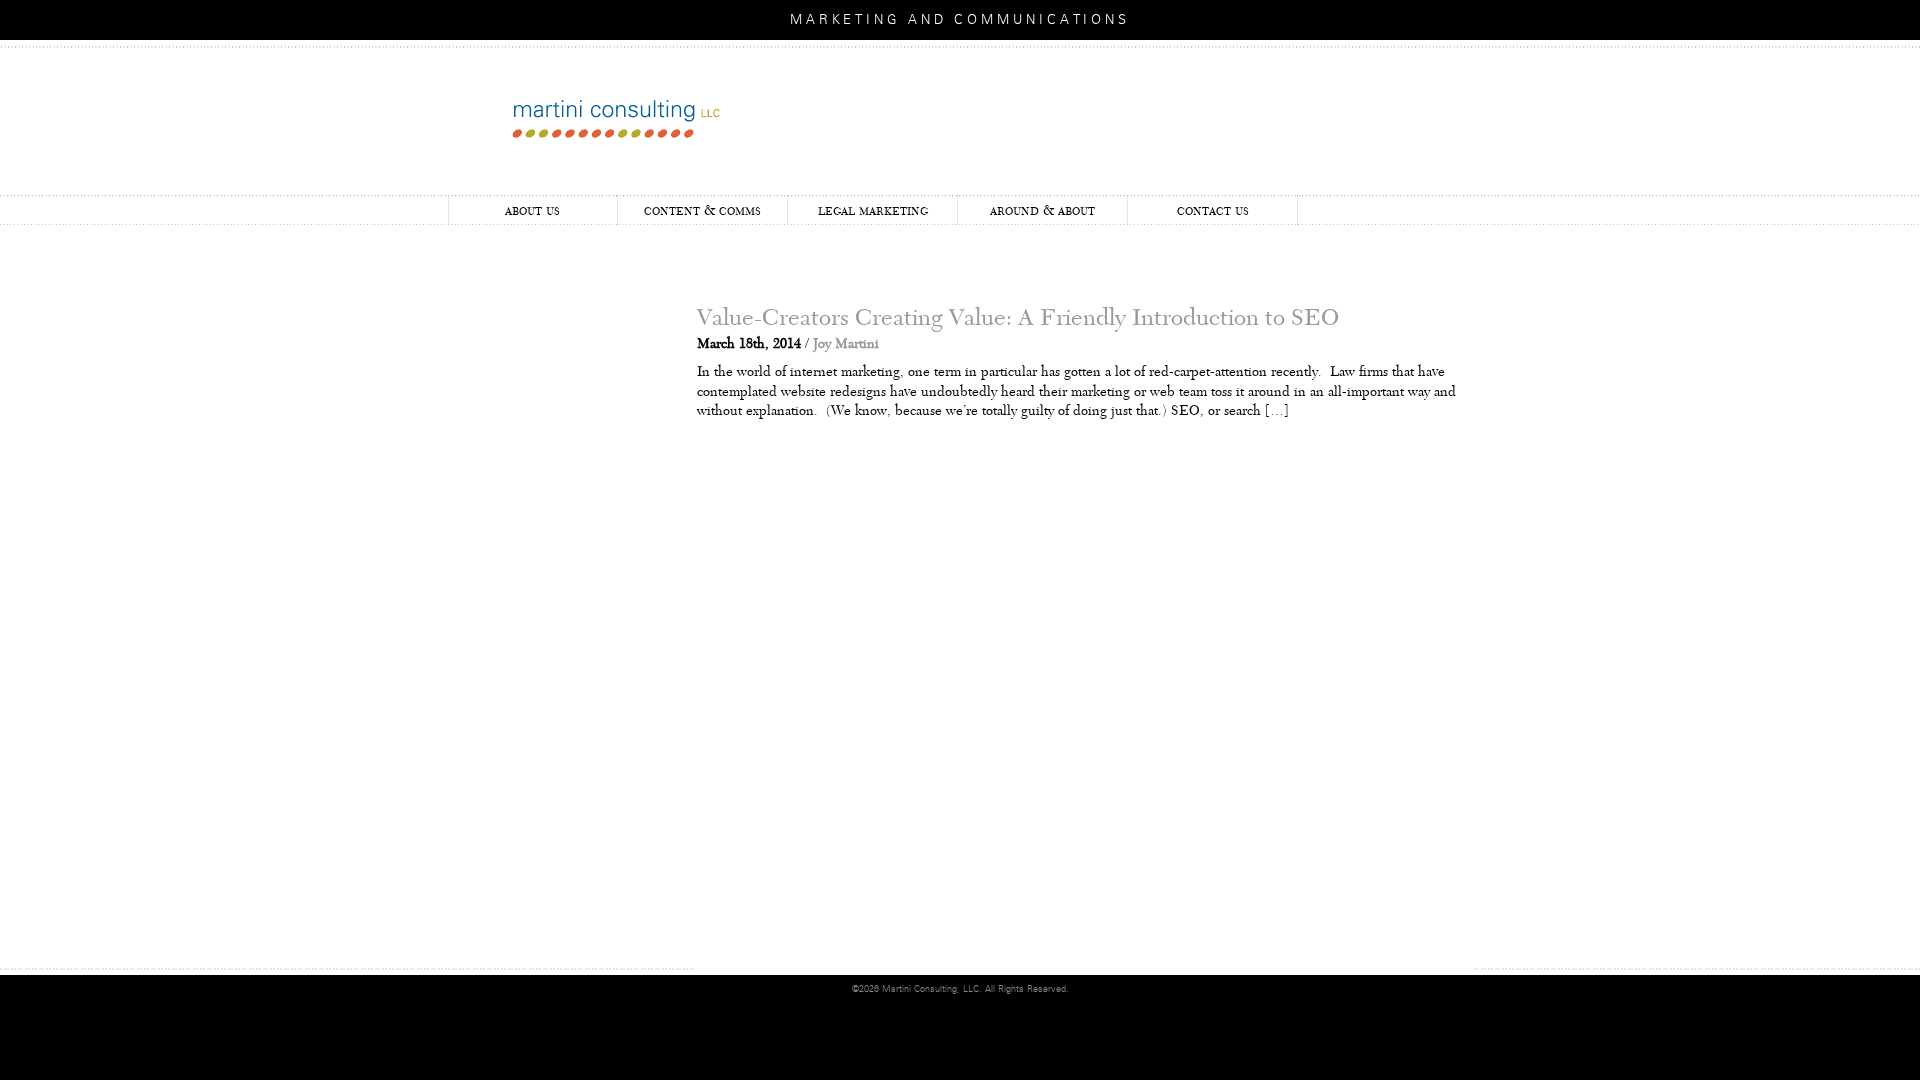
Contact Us (1213, 210)
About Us (532, 210)
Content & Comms (702, 210)
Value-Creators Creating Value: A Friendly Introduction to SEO (1018, 318)
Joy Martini (846, 344)
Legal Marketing (873, 210)
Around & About (1042, 210)
